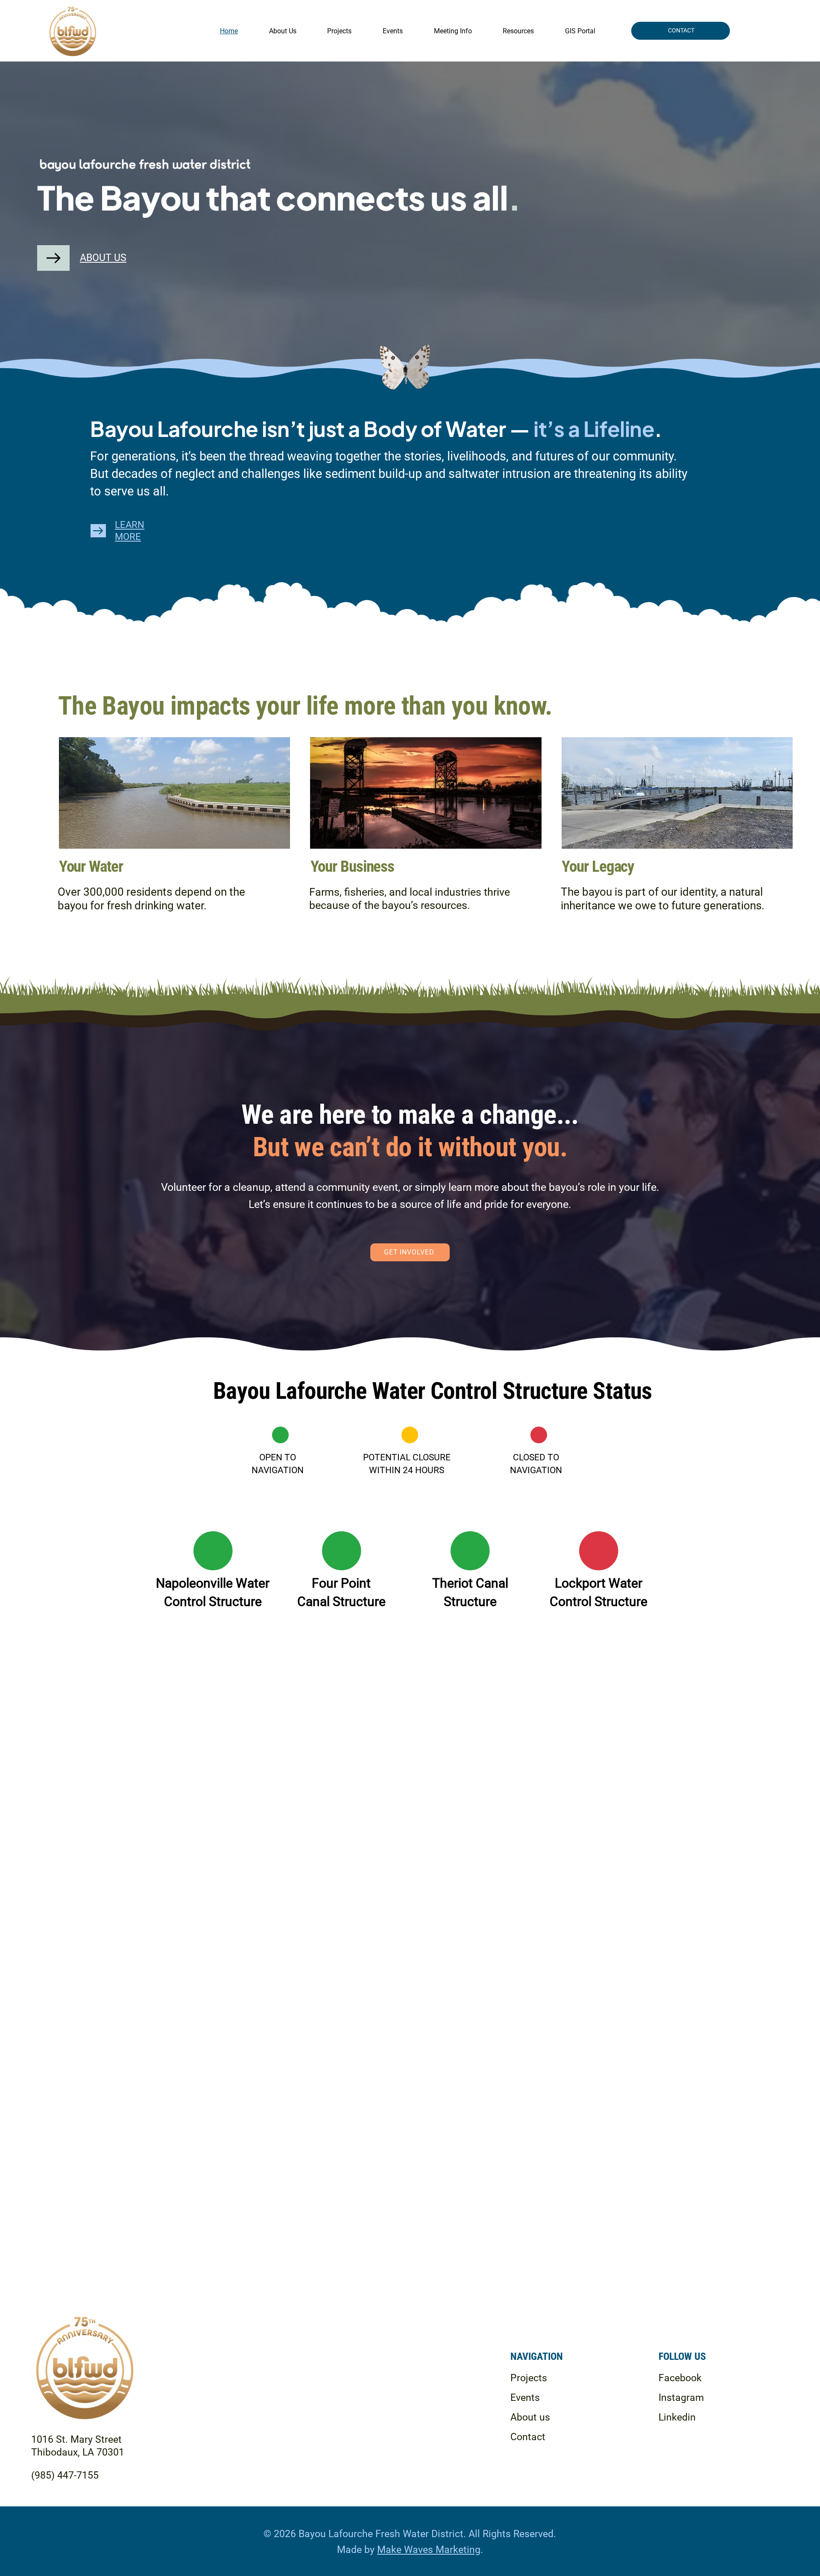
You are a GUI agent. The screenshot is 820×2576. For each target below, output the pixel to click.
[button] (453, 31)
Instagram (681, 2398)
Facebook (680, 2378)
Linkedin (677, 2417)
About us (530, 2417)
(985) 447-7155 (65, 2475)
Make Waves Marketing (429, 2550)
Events (525, 2398)
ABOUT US (103, 258)
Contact (528, 2437)
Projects (529, 2378)
